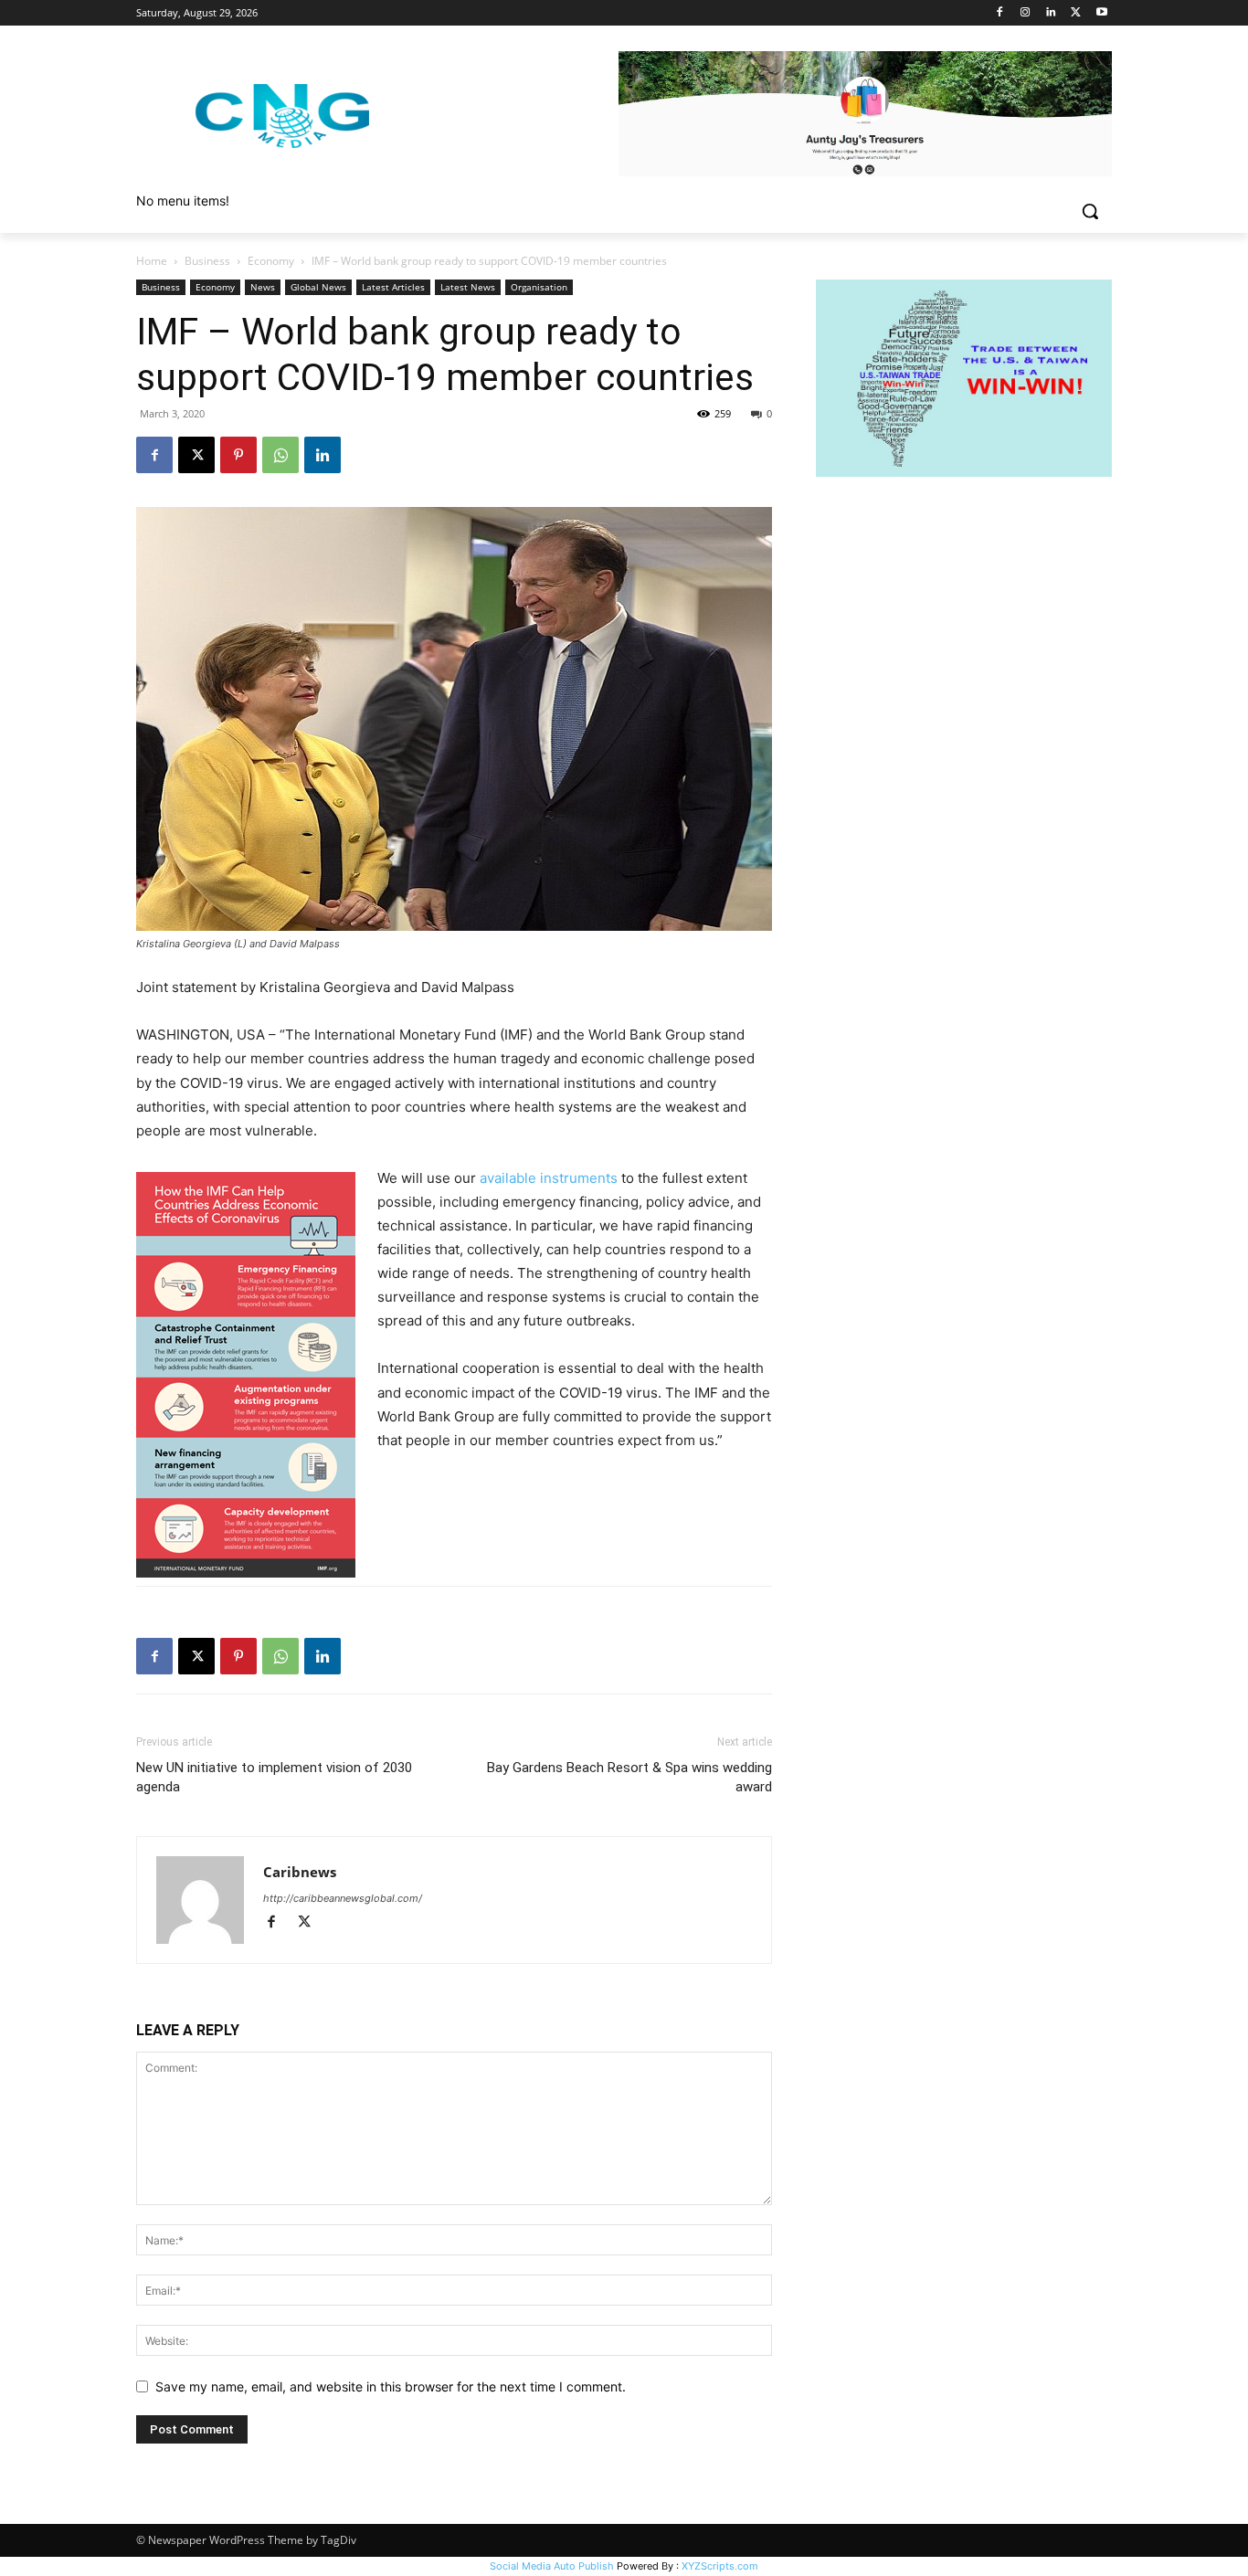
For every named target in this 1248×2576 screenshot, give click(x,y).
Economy (271, 261)
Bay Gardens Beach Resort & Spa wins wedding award (629, 1777)
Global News (318, 287)
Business (207, 261)
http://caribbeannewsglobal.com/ (343, 1898)
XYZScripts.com (720, 2566)
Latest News (468, 287)
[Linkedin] (1051, 13)
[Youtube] (1101, 13)
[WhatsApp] (280, 455)
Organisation (539, 287)
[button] (1090, 211)
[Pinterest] (238, 455)
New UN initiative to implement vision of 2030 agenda (274, 1777)
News (263, 287)
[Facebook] (1000, 13)
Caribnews (300, 1872)
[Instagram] (1026, 13)
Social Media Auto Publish (552, 2566)
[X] (1076, 13)
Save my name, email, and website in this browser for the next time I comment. (391, 2386)
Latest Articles (393, 287)
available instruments (549, 1178)
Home (152, 261)
